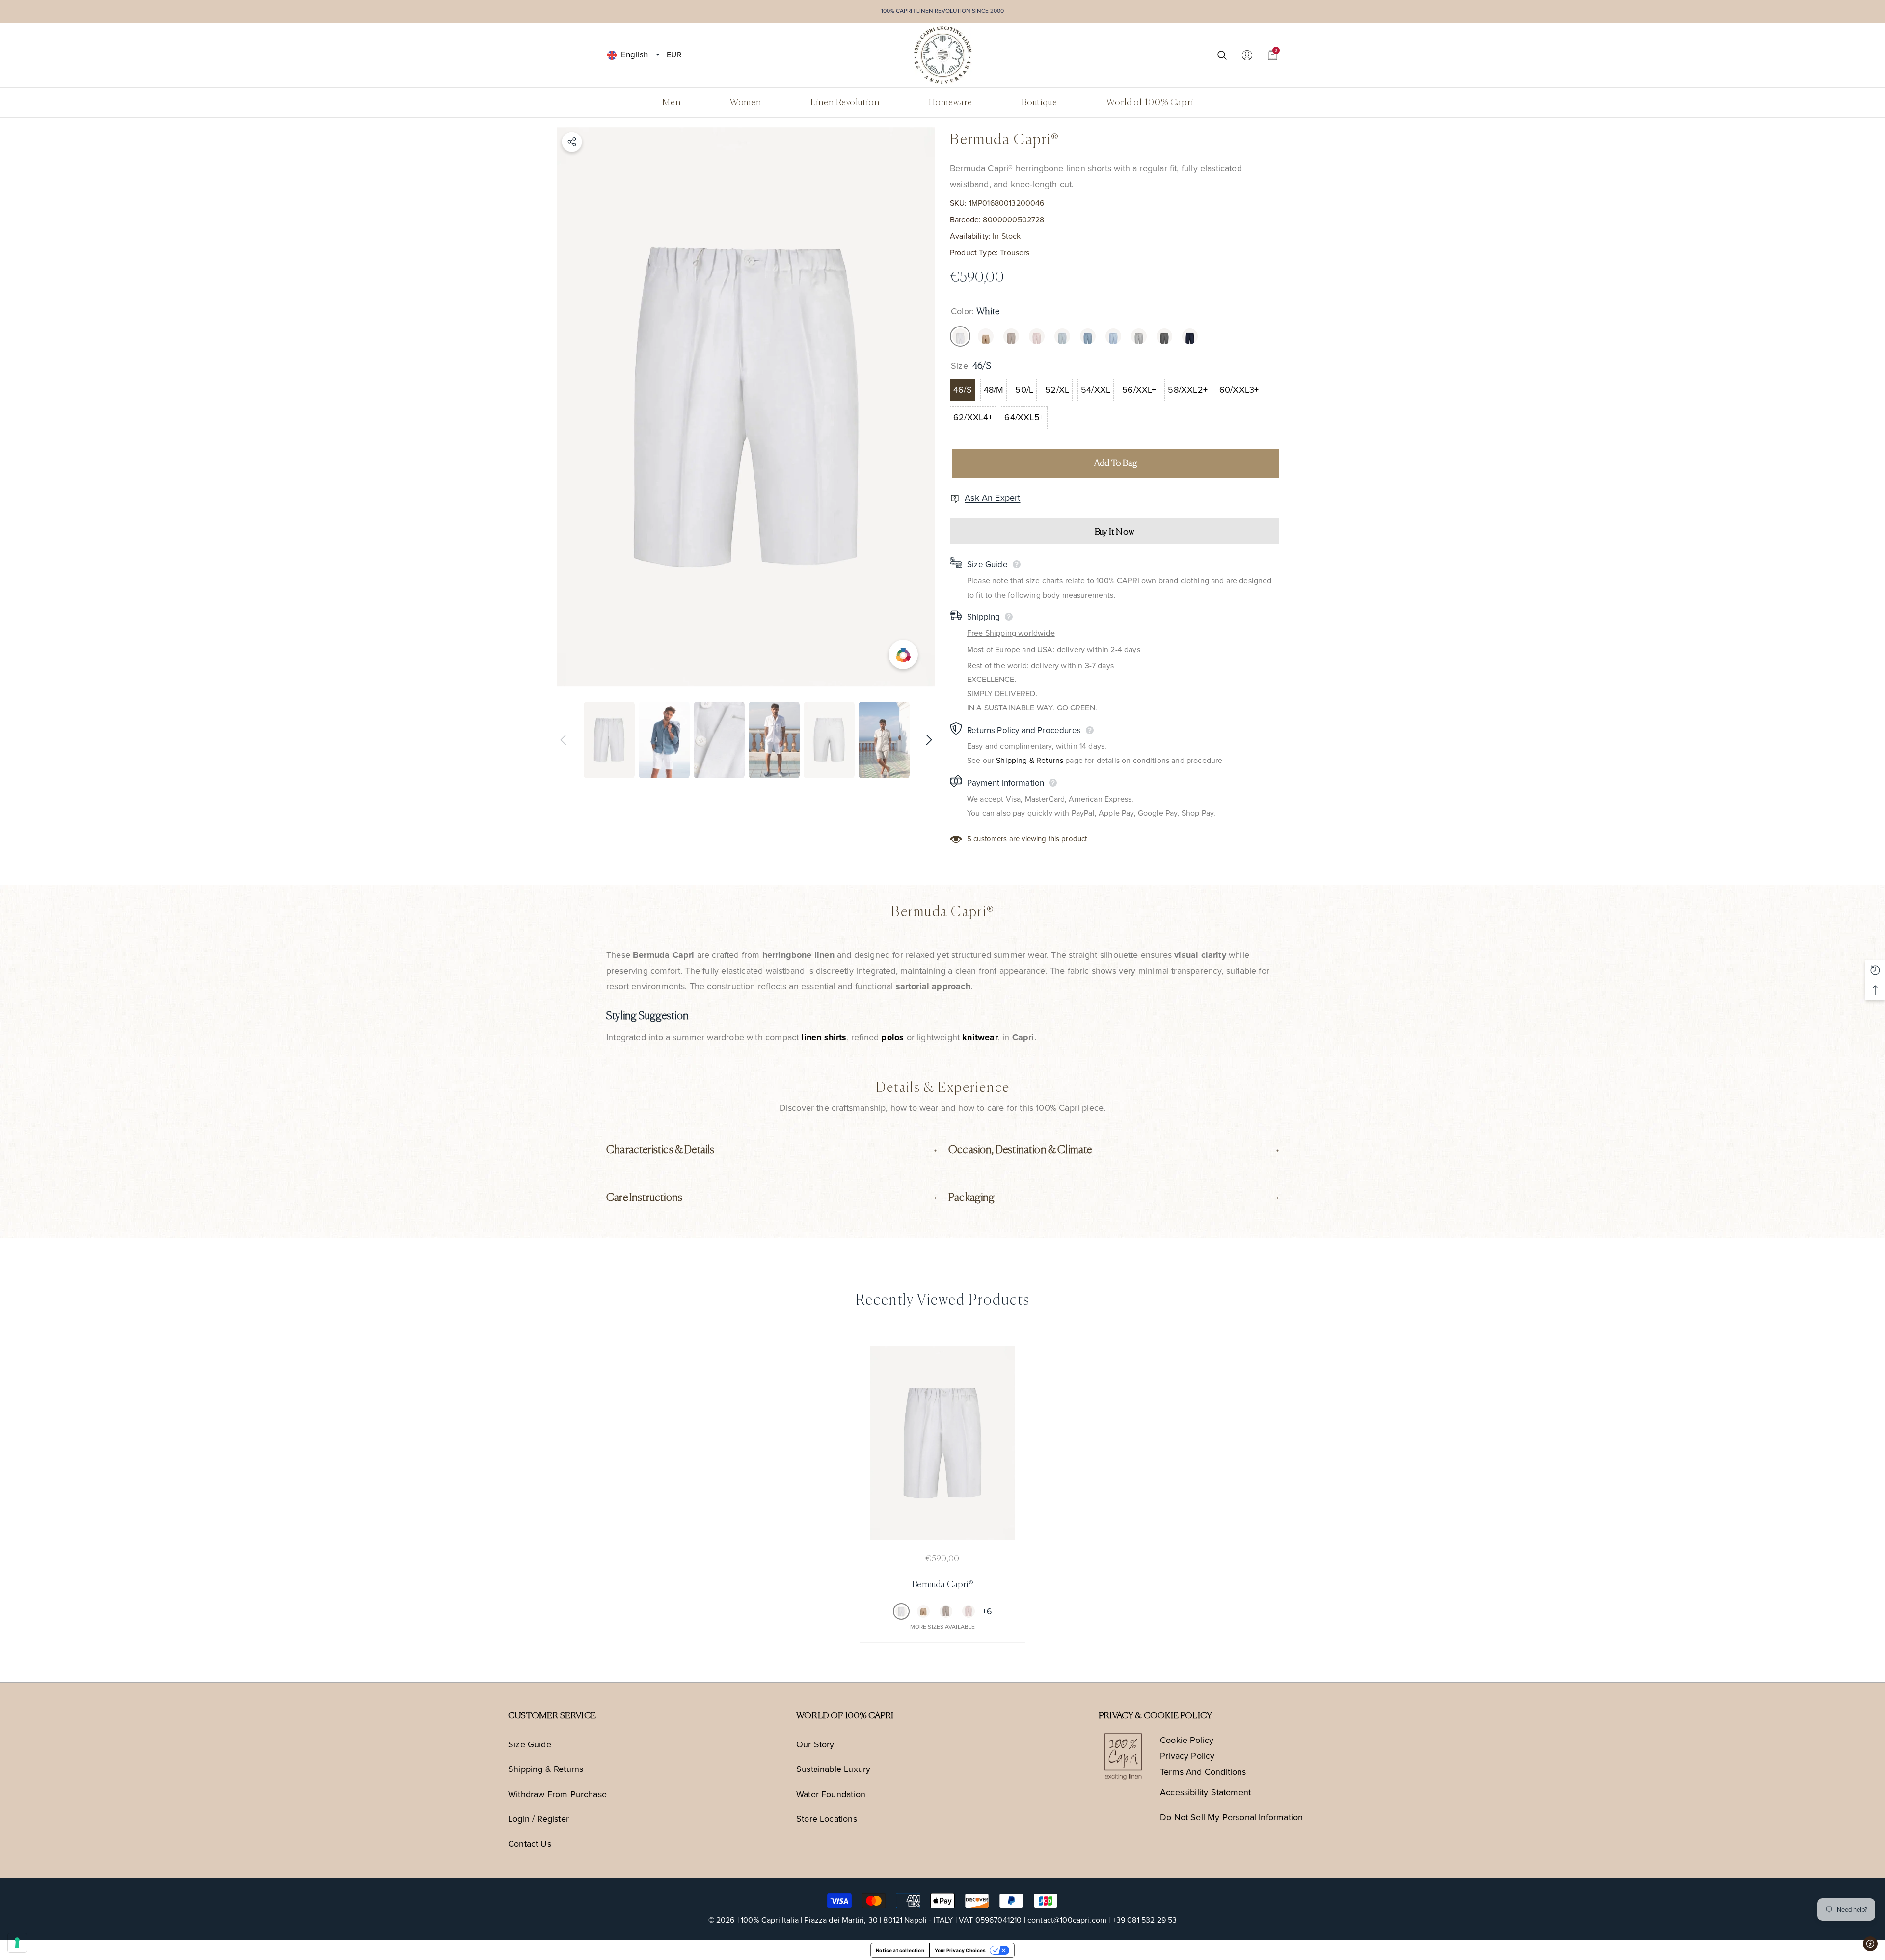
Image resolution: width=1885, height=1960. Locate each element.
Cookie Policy (1187, 1740)
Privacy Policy (1187, 1756)
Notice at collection (900, 1950)
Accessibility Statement (1205, 1792)
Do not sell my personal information (1231, 1817)
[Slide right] (929, 740)
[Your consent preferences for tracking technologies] (17, 1943)
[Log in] (1247, 55)
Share (572, 142)
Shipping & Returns (1030, 760)
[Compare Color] (903, 655)
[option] (746, 407)
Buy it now (1114, 532)
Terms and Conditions (1203, 1772)
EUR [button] (674, 54)
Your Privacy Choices (960, 1950)
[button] (658, 55)
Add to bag (1116, 463)
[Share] (572, 142)
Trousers (1015, 253)
